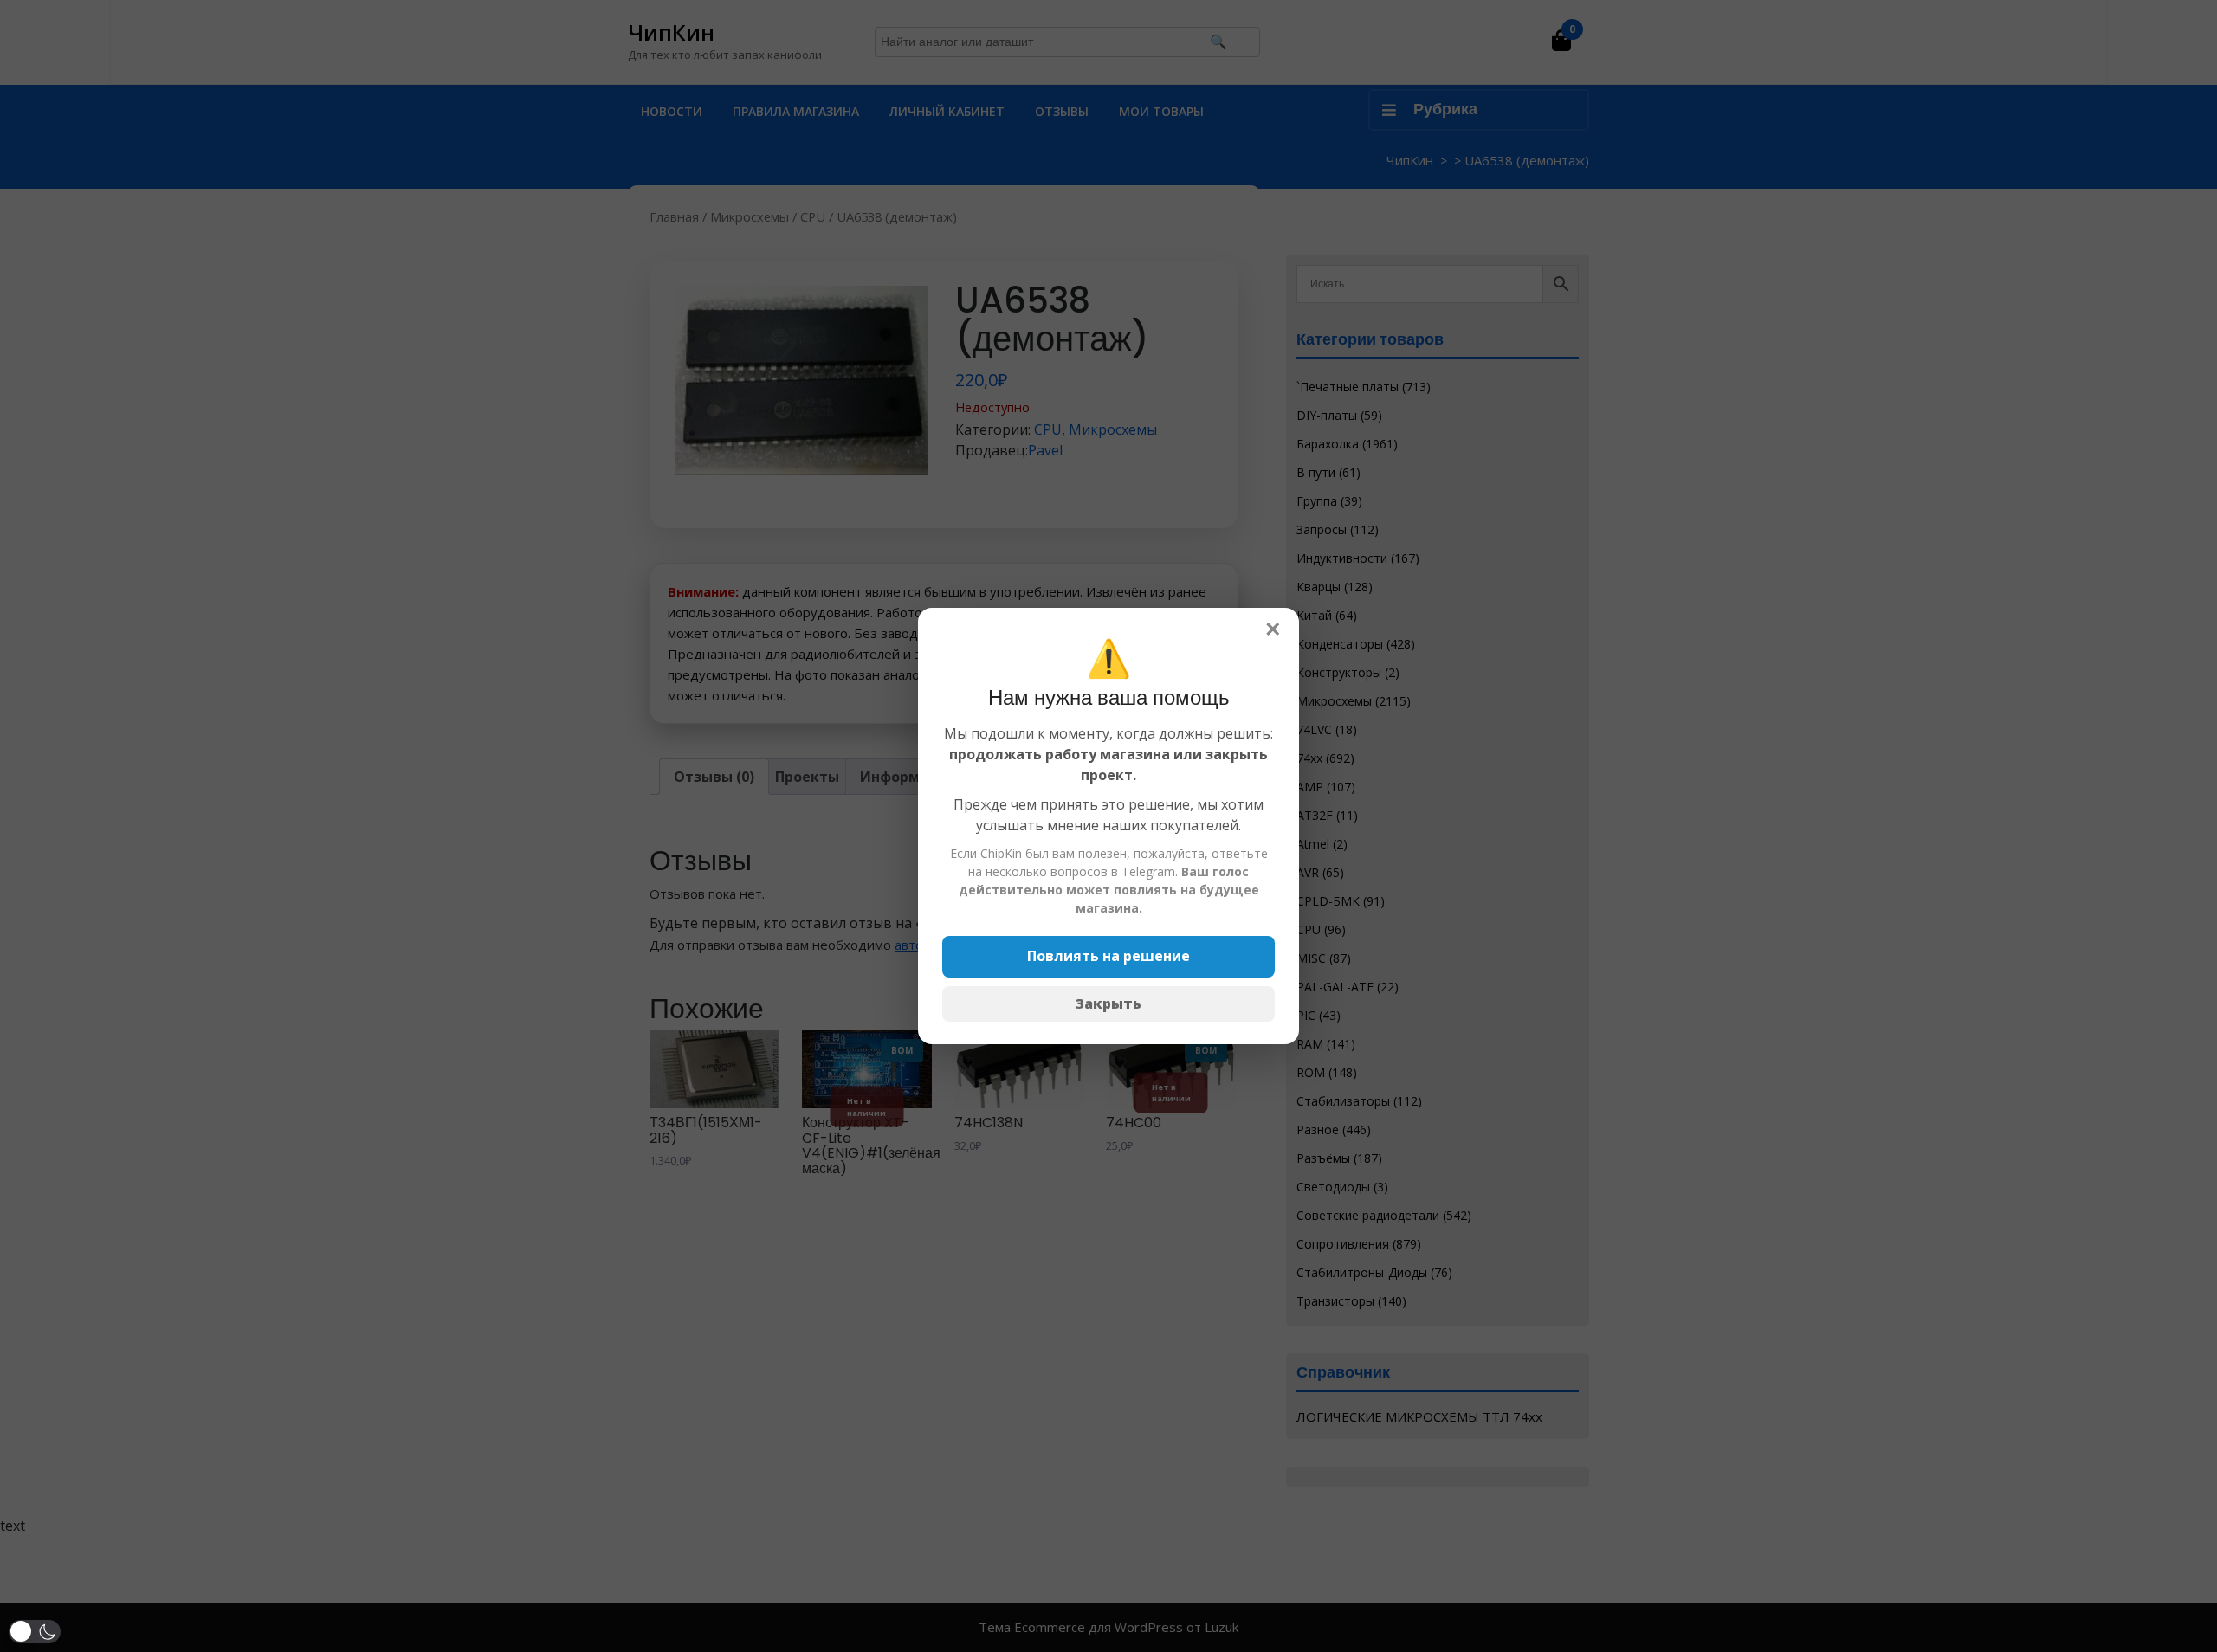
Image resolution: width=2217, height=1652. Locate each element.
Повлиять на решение (1108, 956)
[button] (35, 1632)
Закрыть (1108, 1003)
